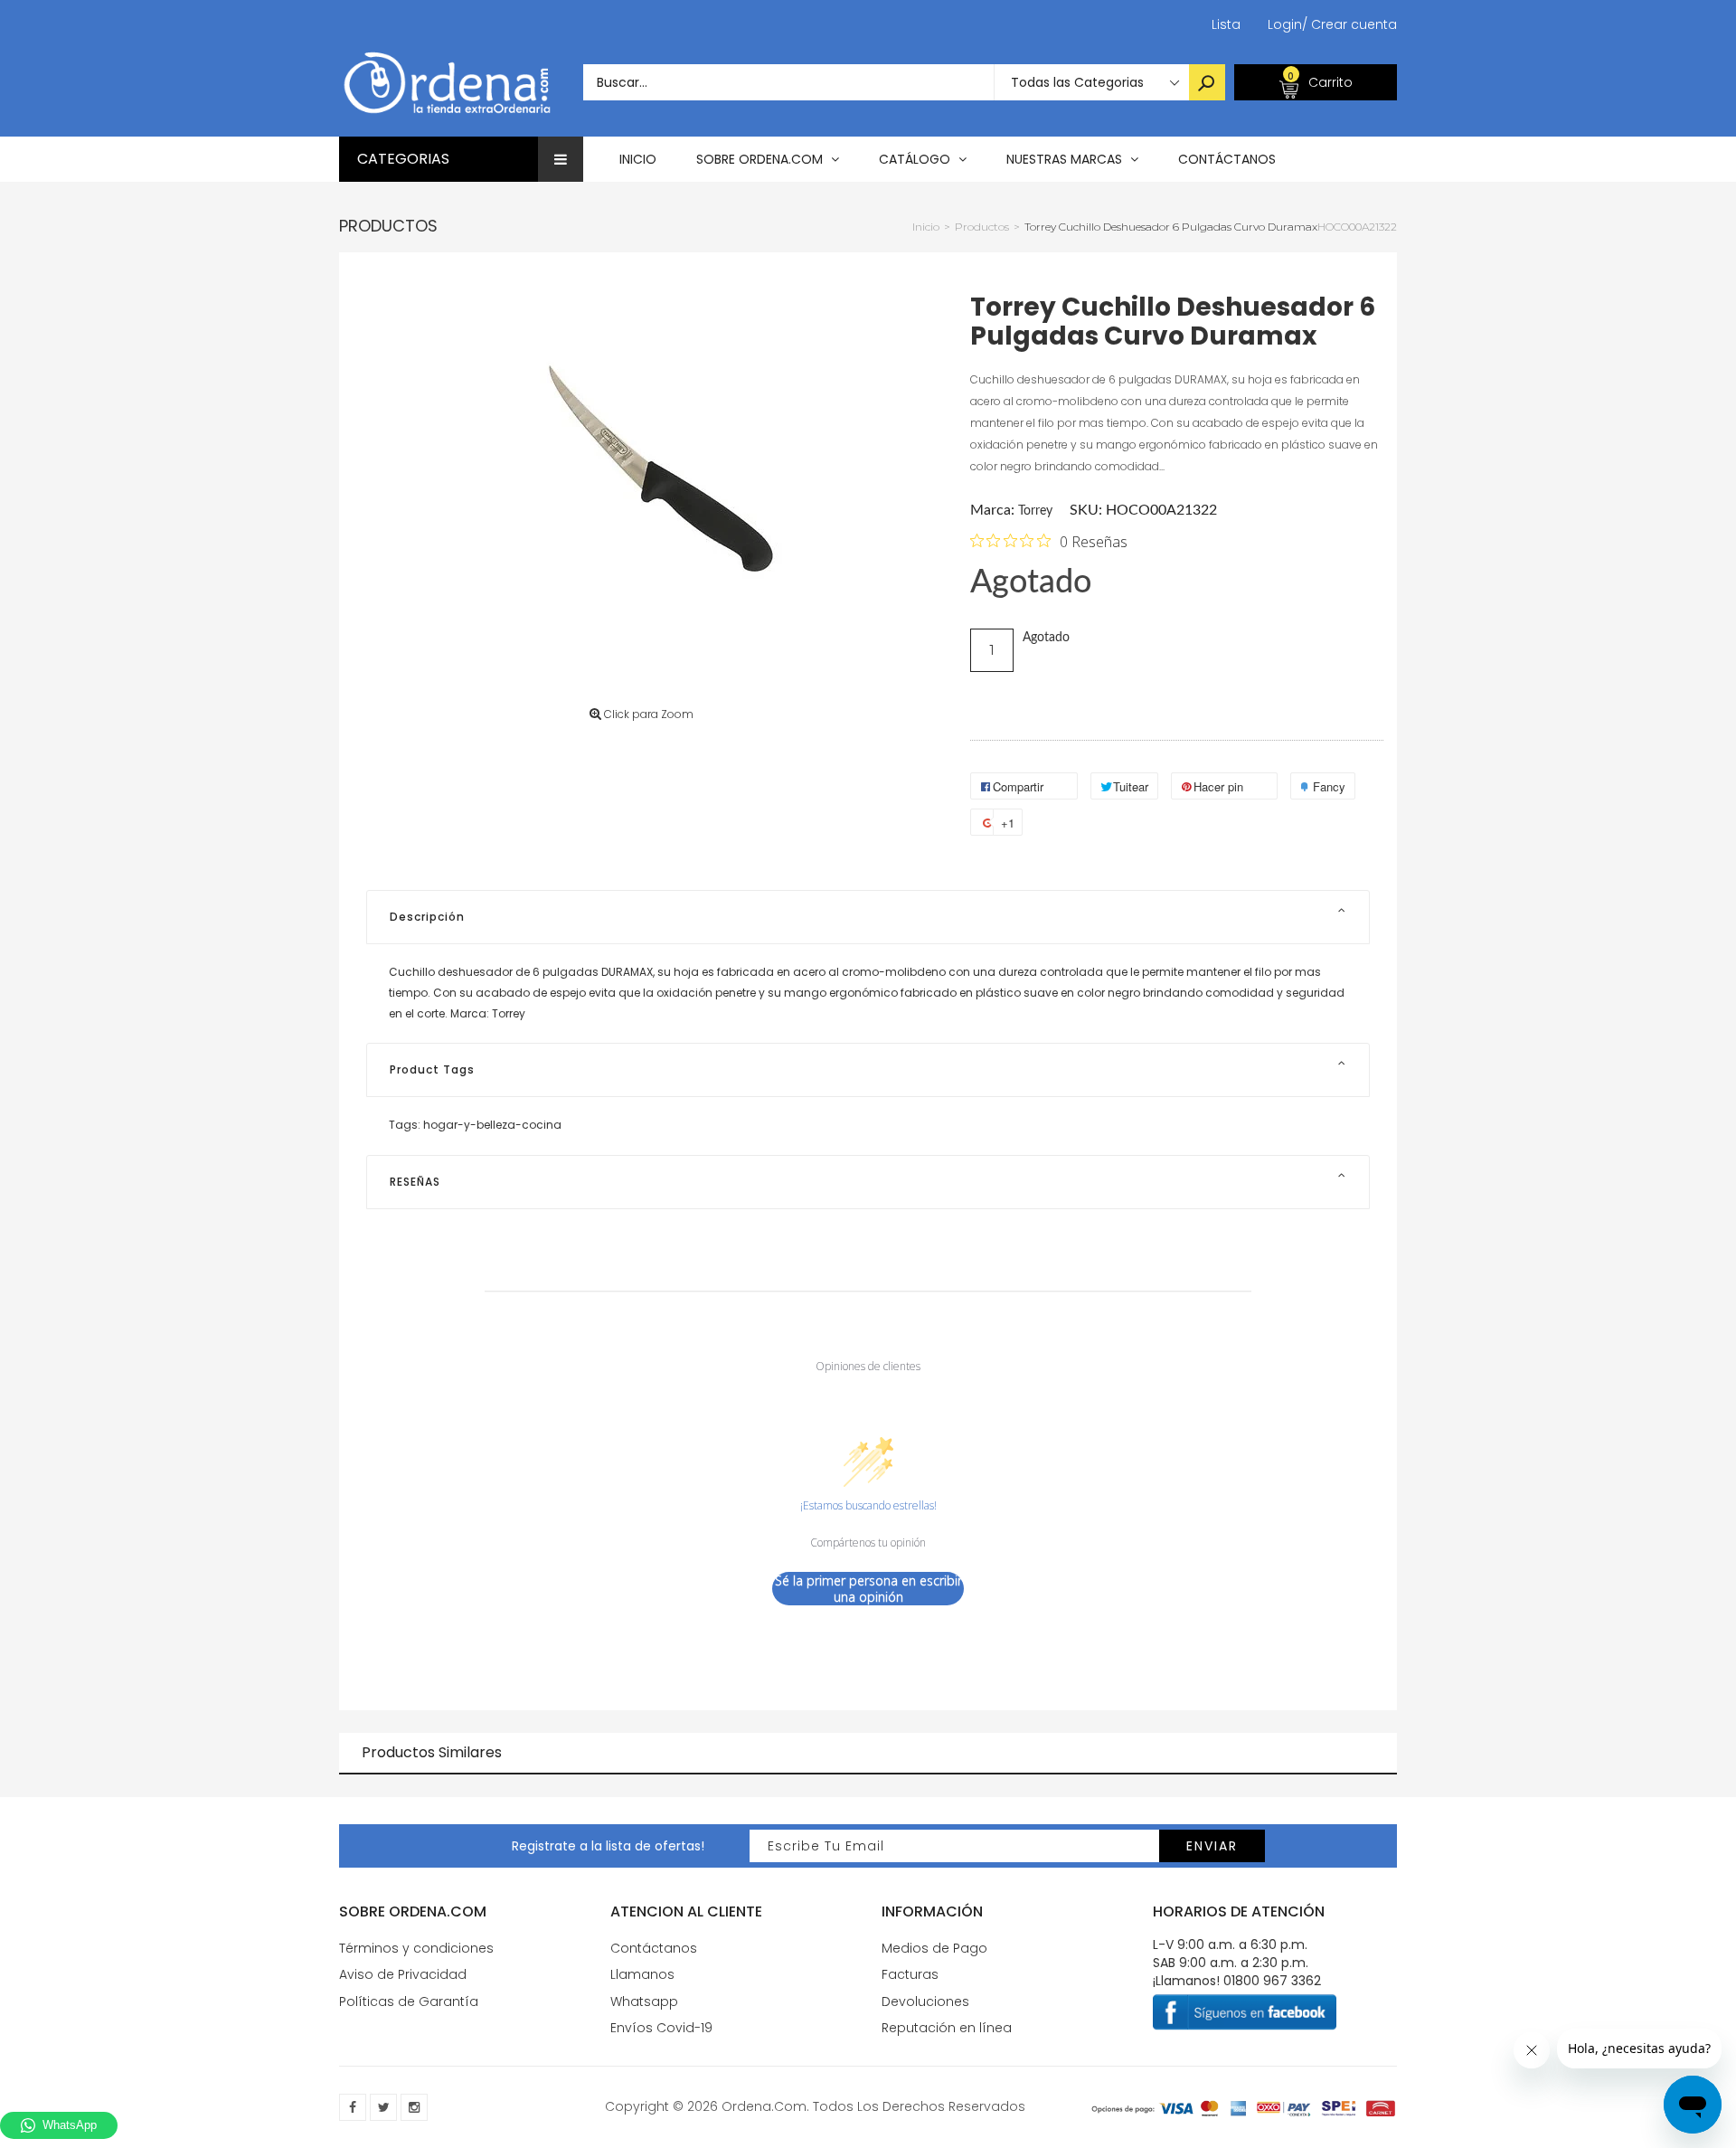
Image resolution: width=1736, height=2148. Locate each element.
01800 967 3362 (1272, 1981)
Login (1285, 24)
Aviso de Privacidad (403, 1974)
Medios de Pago (934, 1948)
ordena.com (764, 2106)
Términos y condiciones (416, 1948)
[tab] (868, 917)
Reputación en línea (947, 2028)
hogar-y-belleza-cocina (492, 1125)
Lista (1226, 24)
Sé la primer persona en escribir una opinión (868, 1589)
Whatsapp (644, 2001)
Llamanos (642, 1974)
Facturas (910, 1974)
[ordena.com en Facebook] (353, 2107)
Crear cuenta (1349, 24)
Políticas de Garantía (409, 2001)
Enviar (1212, 1846)
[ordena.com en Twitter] (383, 2107)
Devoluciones (925, 2001)
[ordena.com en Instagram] (414, 2107)
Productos (388, 226)
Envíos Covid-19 (661, 2028)
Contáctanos (654, 1948)
